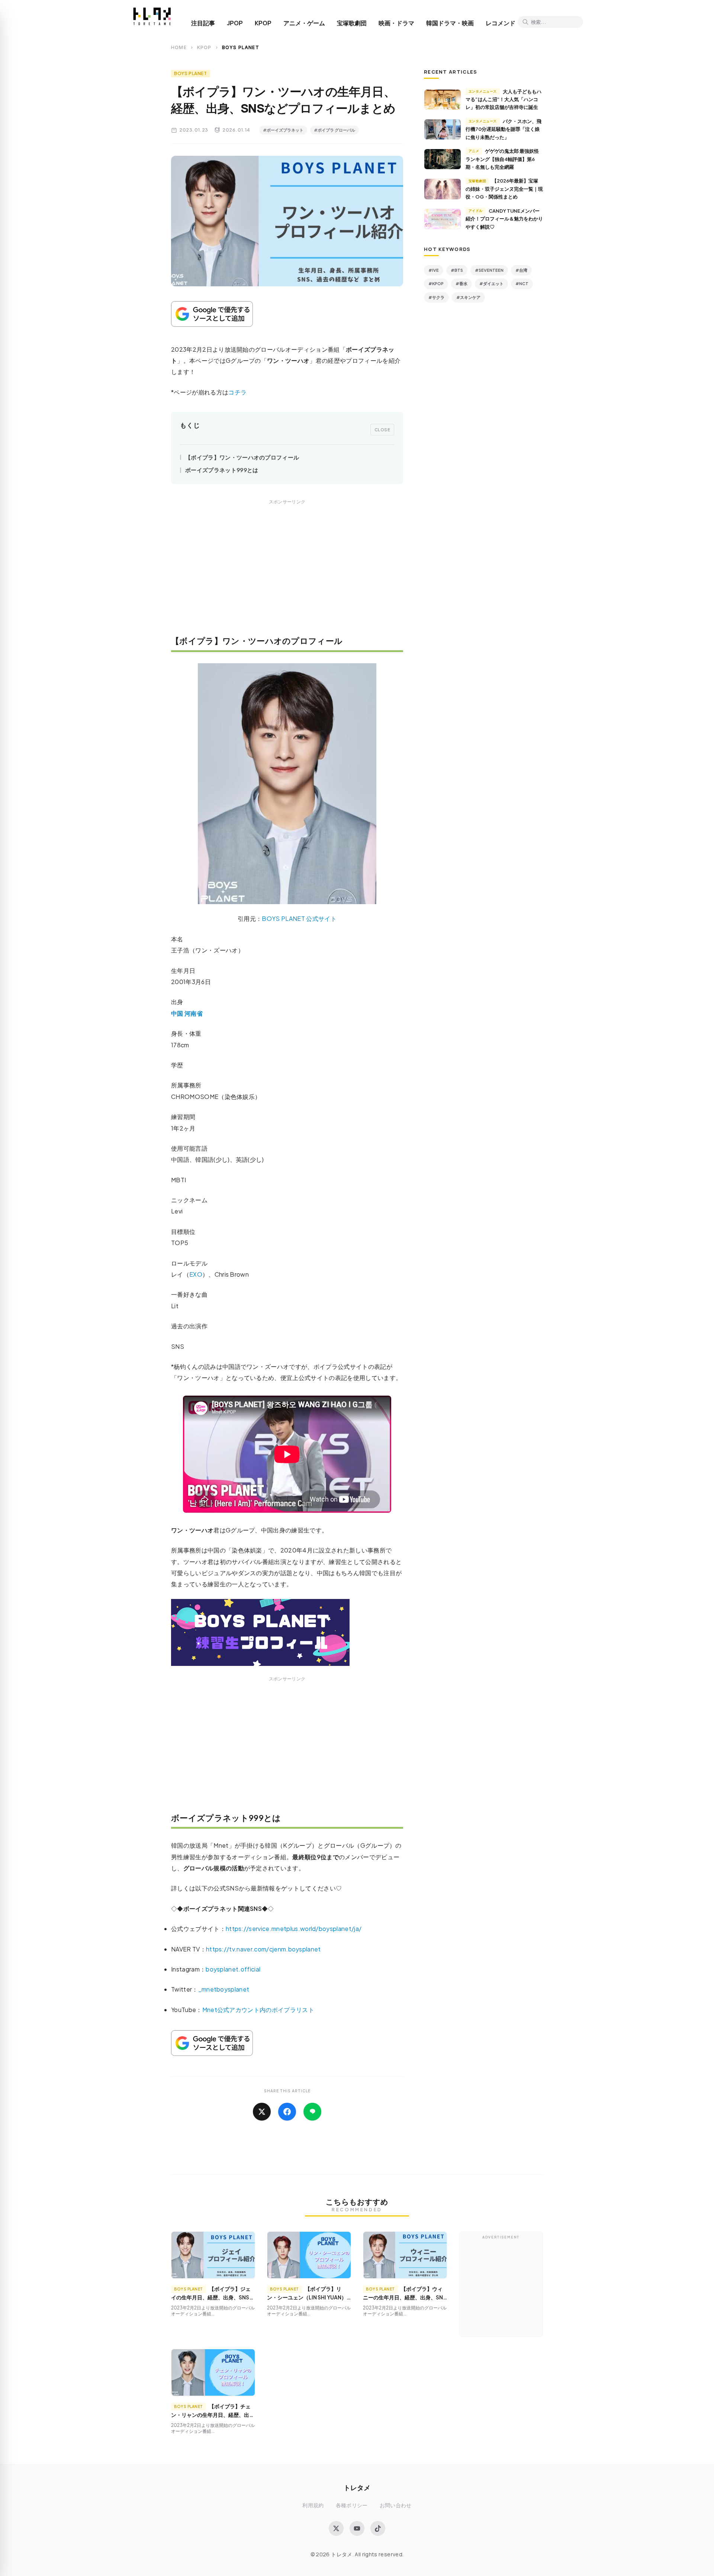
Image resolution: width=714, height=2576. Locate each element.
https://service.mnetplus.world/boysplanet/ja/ (294, 1929)
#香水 (461, 283)
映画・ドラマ (396, 23)
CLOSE (382, 429)
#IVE (434, 270)
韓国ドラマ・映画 (450, 23)
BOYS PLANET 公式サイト (299, 918)
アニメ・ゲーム (304, 23)
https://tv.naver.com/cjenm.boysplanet (263, 1949)
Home (179, 47)
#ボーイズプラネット (283, 130)
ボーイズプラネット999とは (222, 470)
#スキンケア (468, 297)
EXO (196, 1274)
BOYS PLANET (191, 73)
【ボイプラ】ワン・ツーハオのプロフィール (242, 457)
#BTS (457, 270)
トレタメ (357, 2487)
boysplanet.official (233, 1969)
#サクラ (436, 297)
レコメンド (501, 23)
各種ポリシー (352, 2505)
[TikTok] (378, 2528)
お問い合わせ (396, 2505)
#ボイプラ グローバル (335, 130)
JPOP (235, 23)
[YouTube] (357, 2528)
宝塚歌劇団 (352, 23)
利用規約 (313, 2505)
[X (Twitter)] (336, 2528)
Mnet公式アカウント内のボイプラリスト (258, 2010)
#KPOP (436, 283)
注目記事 (203, 23)
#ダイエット (491, 283)
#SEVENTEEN (489, 270)
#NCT (522, 283)
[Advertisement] (287, 573)
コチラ (237, 392)
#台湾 (521, 270)
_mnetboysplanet (224, 1989)
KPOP (263, 23)
